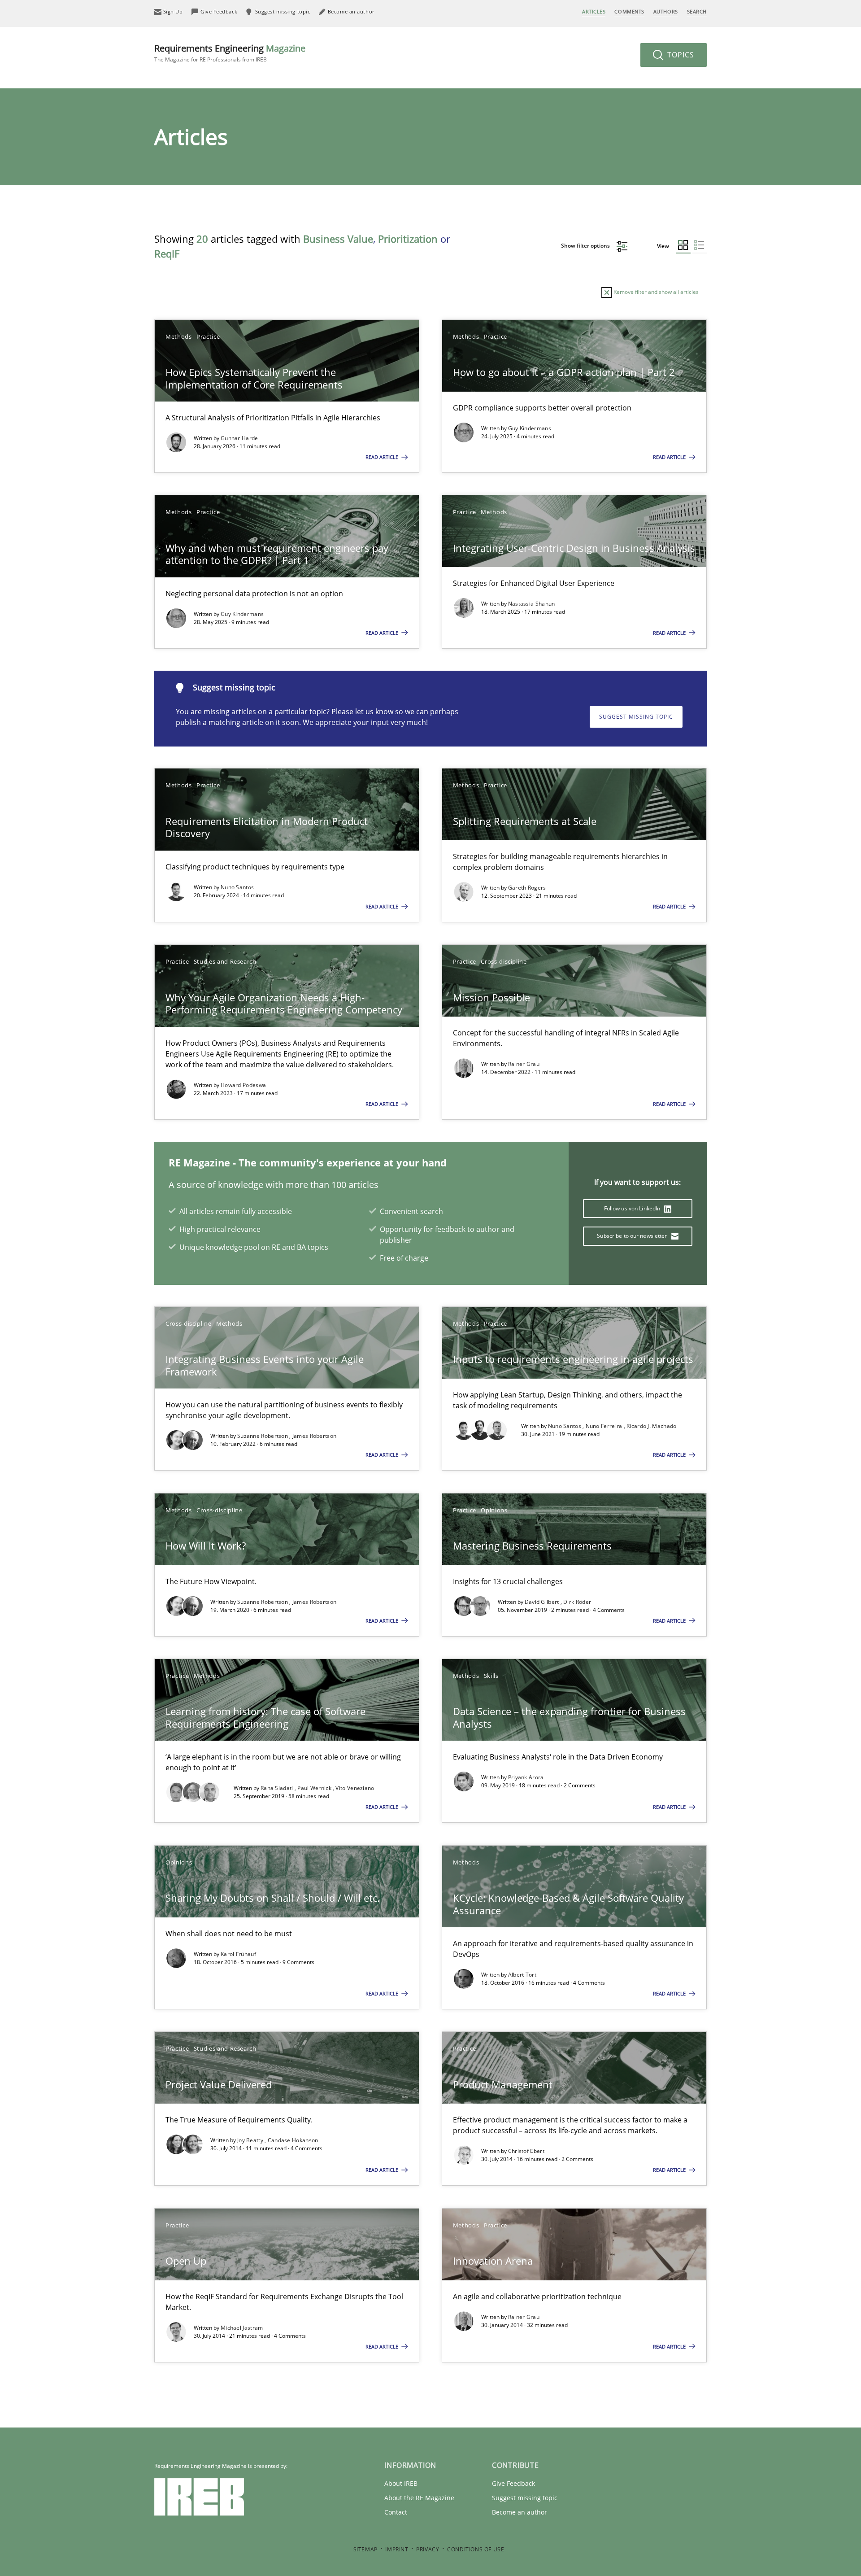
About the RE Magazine (419, 2498)
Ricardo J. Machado (651, 1426)
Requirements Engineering (230, 53)
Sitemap (365, 2549)
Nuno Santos (237, 887)
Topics (680, 55)
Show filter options (586, 246)
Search (697, 11)
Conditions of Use (476, 2549)
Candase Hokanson (293, 2140)
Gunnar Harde (239, 438)
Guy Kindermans (530, 428)
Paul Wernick (315, 1788)
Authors (666, 11)
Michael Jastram (242, 2328)
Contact (396, 2512)
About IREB (401, 2483)
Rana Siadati (278, 1788)
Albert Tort (522, 1975)
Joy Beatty (251, 2140)
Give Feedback (513, 2483)
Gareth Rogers (527, 888)
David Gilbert (543, 1602)
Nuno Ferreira (605, 1426)
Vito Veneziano (355, 1788)
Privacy (428, 2549)
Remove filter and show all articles (655, 292)
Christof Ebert (526, 2151)
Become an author (520, 2512)
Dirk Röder (577, 1602)
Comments (629, 11)
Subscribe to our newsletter (633, 1236)
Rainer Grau (524, 1064)
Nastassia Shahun (532, 604)
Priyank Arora (526, 1777)
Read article (383, 457)
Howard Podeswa (243, 1085)
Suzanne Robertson (263, 1436)
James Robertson (315, 1436)
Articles (594, 11)
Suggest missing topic (636, 717)
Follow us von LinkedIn (633, 1208)
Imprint (397, 2549)
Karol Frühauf (238, 1954)
